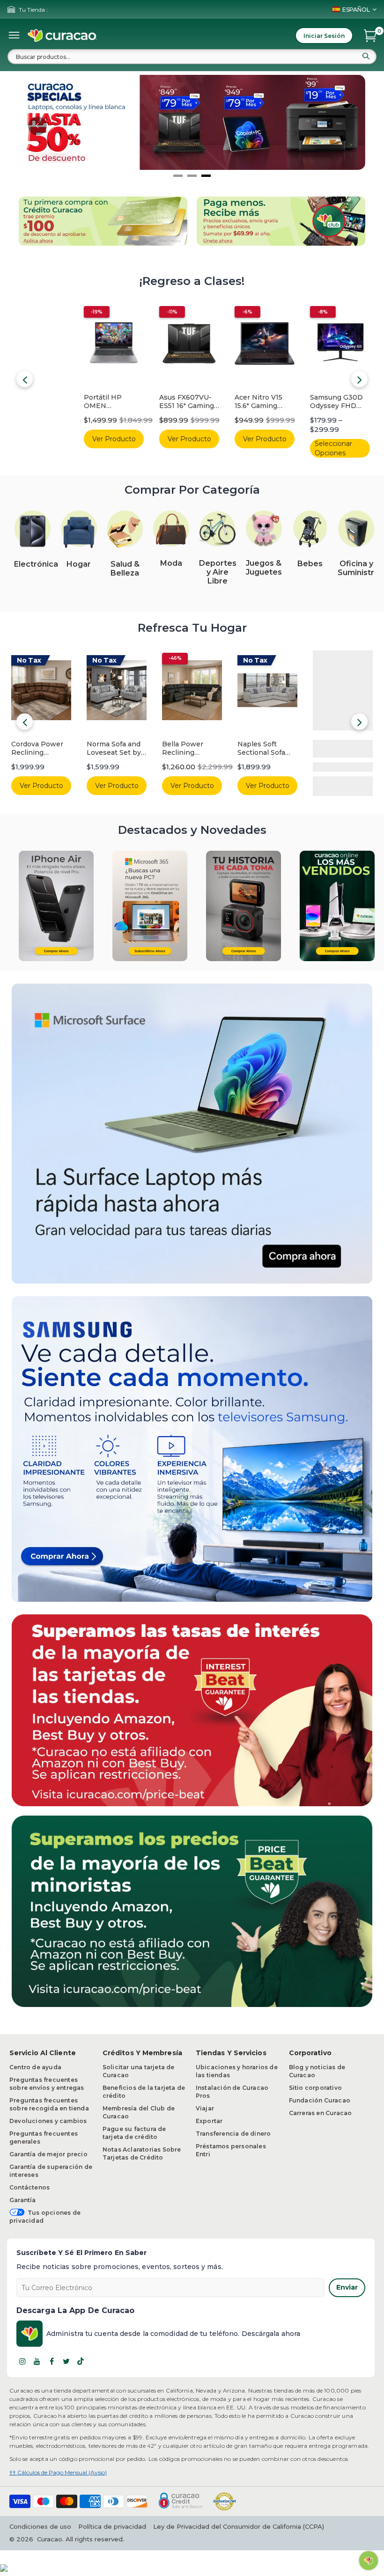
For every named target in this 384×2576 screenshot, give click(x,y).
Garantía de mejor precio (48, 2154)
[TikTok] (81, 2361)
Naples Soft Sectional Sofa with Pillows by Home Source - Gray (264, 749)
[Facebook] (52, 2361)
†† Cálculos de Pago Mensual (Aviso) (58, 2472)
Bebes (310, 564)
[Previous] (37, 126)
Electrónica (36, 564)
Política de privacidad (112, 2526)
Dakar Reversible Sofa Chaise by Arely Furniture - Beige (342, 749)
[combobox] (192, 57)
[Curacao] (62, 36)
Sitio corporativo (315, 2088)
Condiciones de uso (40, 2526)
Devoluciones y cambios (48, 2121)
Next (359, 379)
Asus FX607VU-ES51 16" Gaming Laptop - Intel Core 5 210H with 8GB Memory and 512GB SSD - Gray (116, 402)
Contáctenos (30, 2187)
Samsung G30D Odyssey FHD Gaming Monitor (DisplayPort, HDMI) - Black (265, 402)
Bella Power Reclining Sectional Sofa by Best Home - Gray (192, 749)
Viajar (205, 2108)
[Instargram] (22, 2361)
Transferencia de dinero (233, 2134)
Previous (25, 379)
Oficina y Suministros (361, 568)
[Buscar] (366, 56)
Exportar (209, 2121)
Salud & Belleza (125, 569)
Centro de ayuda (35, 2067)
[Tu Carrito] (370, 36)
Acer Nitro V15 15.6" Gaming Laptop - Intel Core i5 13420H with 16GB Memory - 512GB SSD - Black (190, 402)
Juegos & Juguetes (264, 568)
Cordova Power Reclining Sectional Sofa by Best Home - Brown (40, 749)
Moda (171, 563)
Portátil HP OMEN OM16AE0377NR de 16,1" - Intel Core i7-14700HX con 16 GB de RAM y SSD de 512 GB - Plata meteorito (40, 402)
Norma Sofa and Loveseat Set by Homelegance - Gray (114, 749)
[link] (33, 529)
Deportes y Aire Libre (218, 572)
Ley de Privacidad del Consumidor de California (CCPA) (239, 2526)
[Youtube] (37, 2361)
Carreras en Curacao (321, 2113)
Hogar (79, 564)
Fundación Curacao (320, 2100)
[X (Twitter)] (66, 2361)
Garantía (23, 2200)
